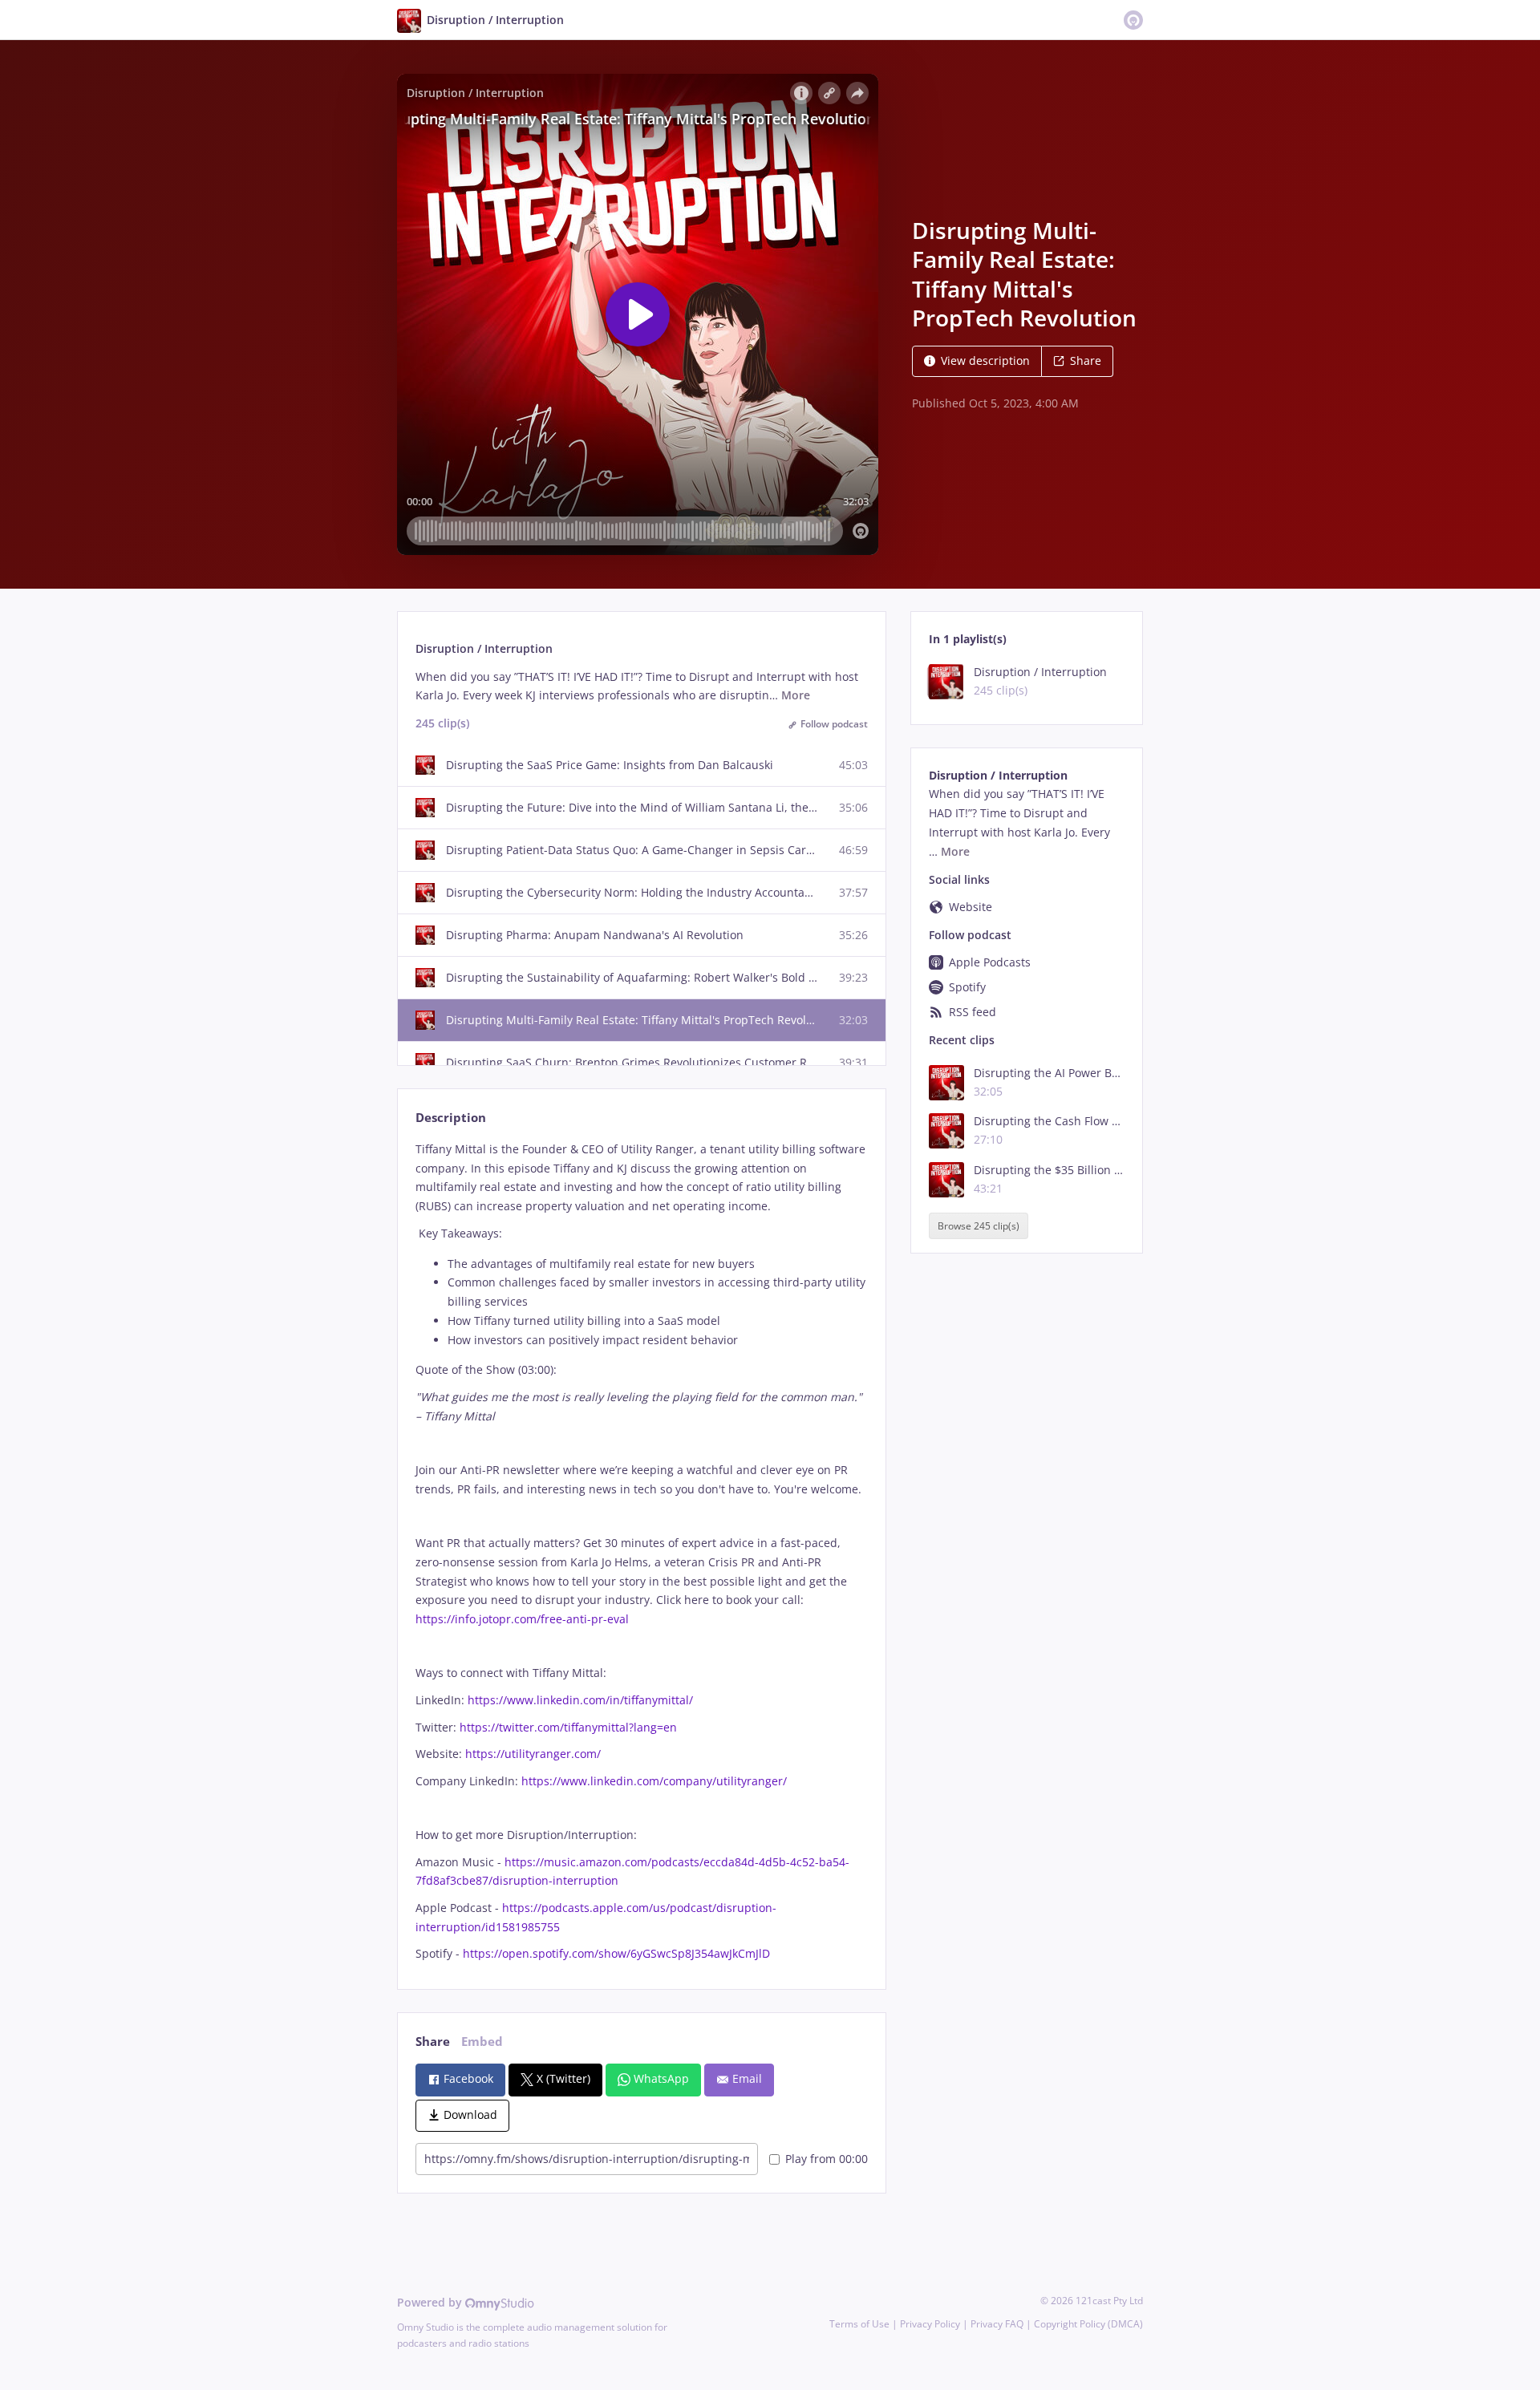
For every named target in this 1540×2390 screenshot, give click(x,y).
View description (985, 361)
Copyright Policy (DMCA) (1088, 2324)
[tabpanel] (641, 1551)
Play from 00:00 (827, 2159)
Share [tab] (433, 2042)
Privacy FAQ (997, 2324)
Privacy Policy (930, 2324)
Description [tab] (451, 1118)
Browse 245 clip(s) (979, 1226)
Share (1086, 361)
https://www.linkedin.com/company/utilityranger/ (654, 1781)
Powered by (431, 2302)
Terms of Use (859, 2324)
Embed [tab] (482, 2042)
